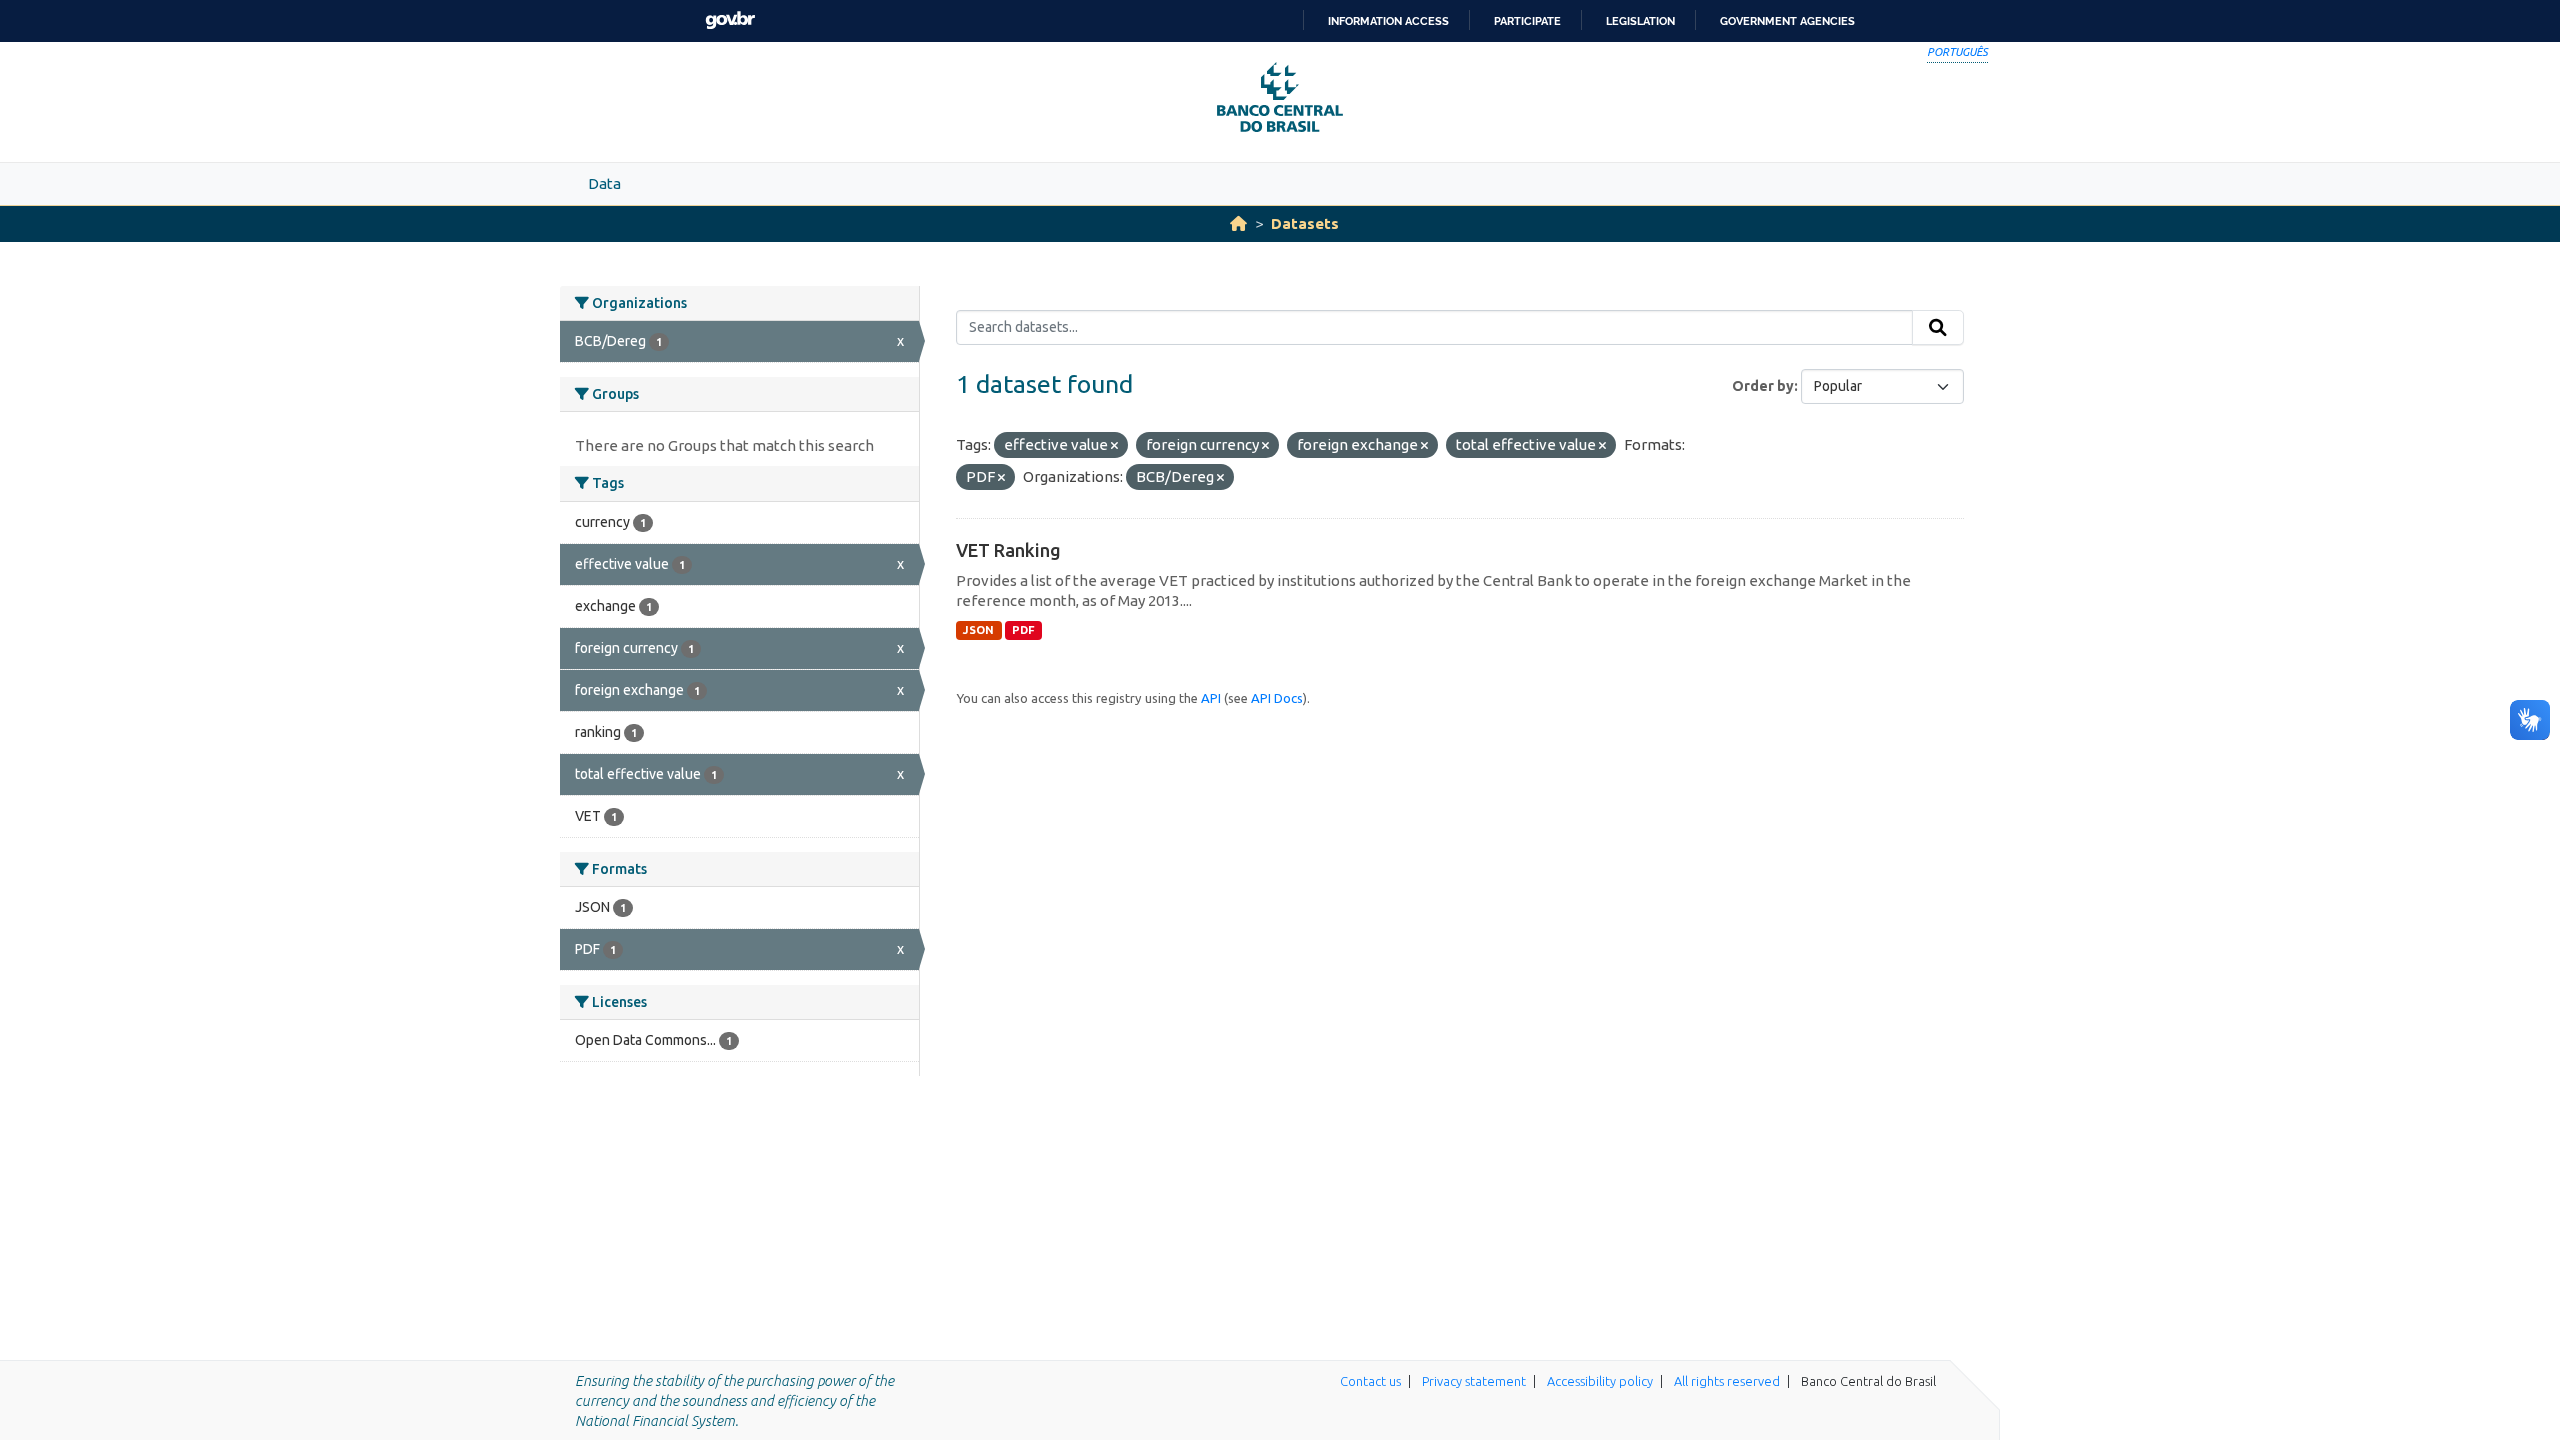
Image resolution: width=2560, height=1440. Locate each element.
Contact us (1370, 1381)
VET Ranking (1008, 550)
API (1211, 698)
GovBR (730, 20)
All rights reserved (1727, 1381)
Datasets (1305, 223)
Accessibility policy (1600, 1381)
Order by (1763, 386)
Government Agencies (1787, 21)
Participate (1527, 21)
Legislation (1640, 21)
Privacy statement (1474, 1381)
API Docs (1277, 698)
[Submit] (1938, 328)
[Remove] (1114, 446)
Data (604, 183)
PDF (1023, 630)
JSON (978, 630)
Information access (1388, 21)
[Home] (1238, 223)
